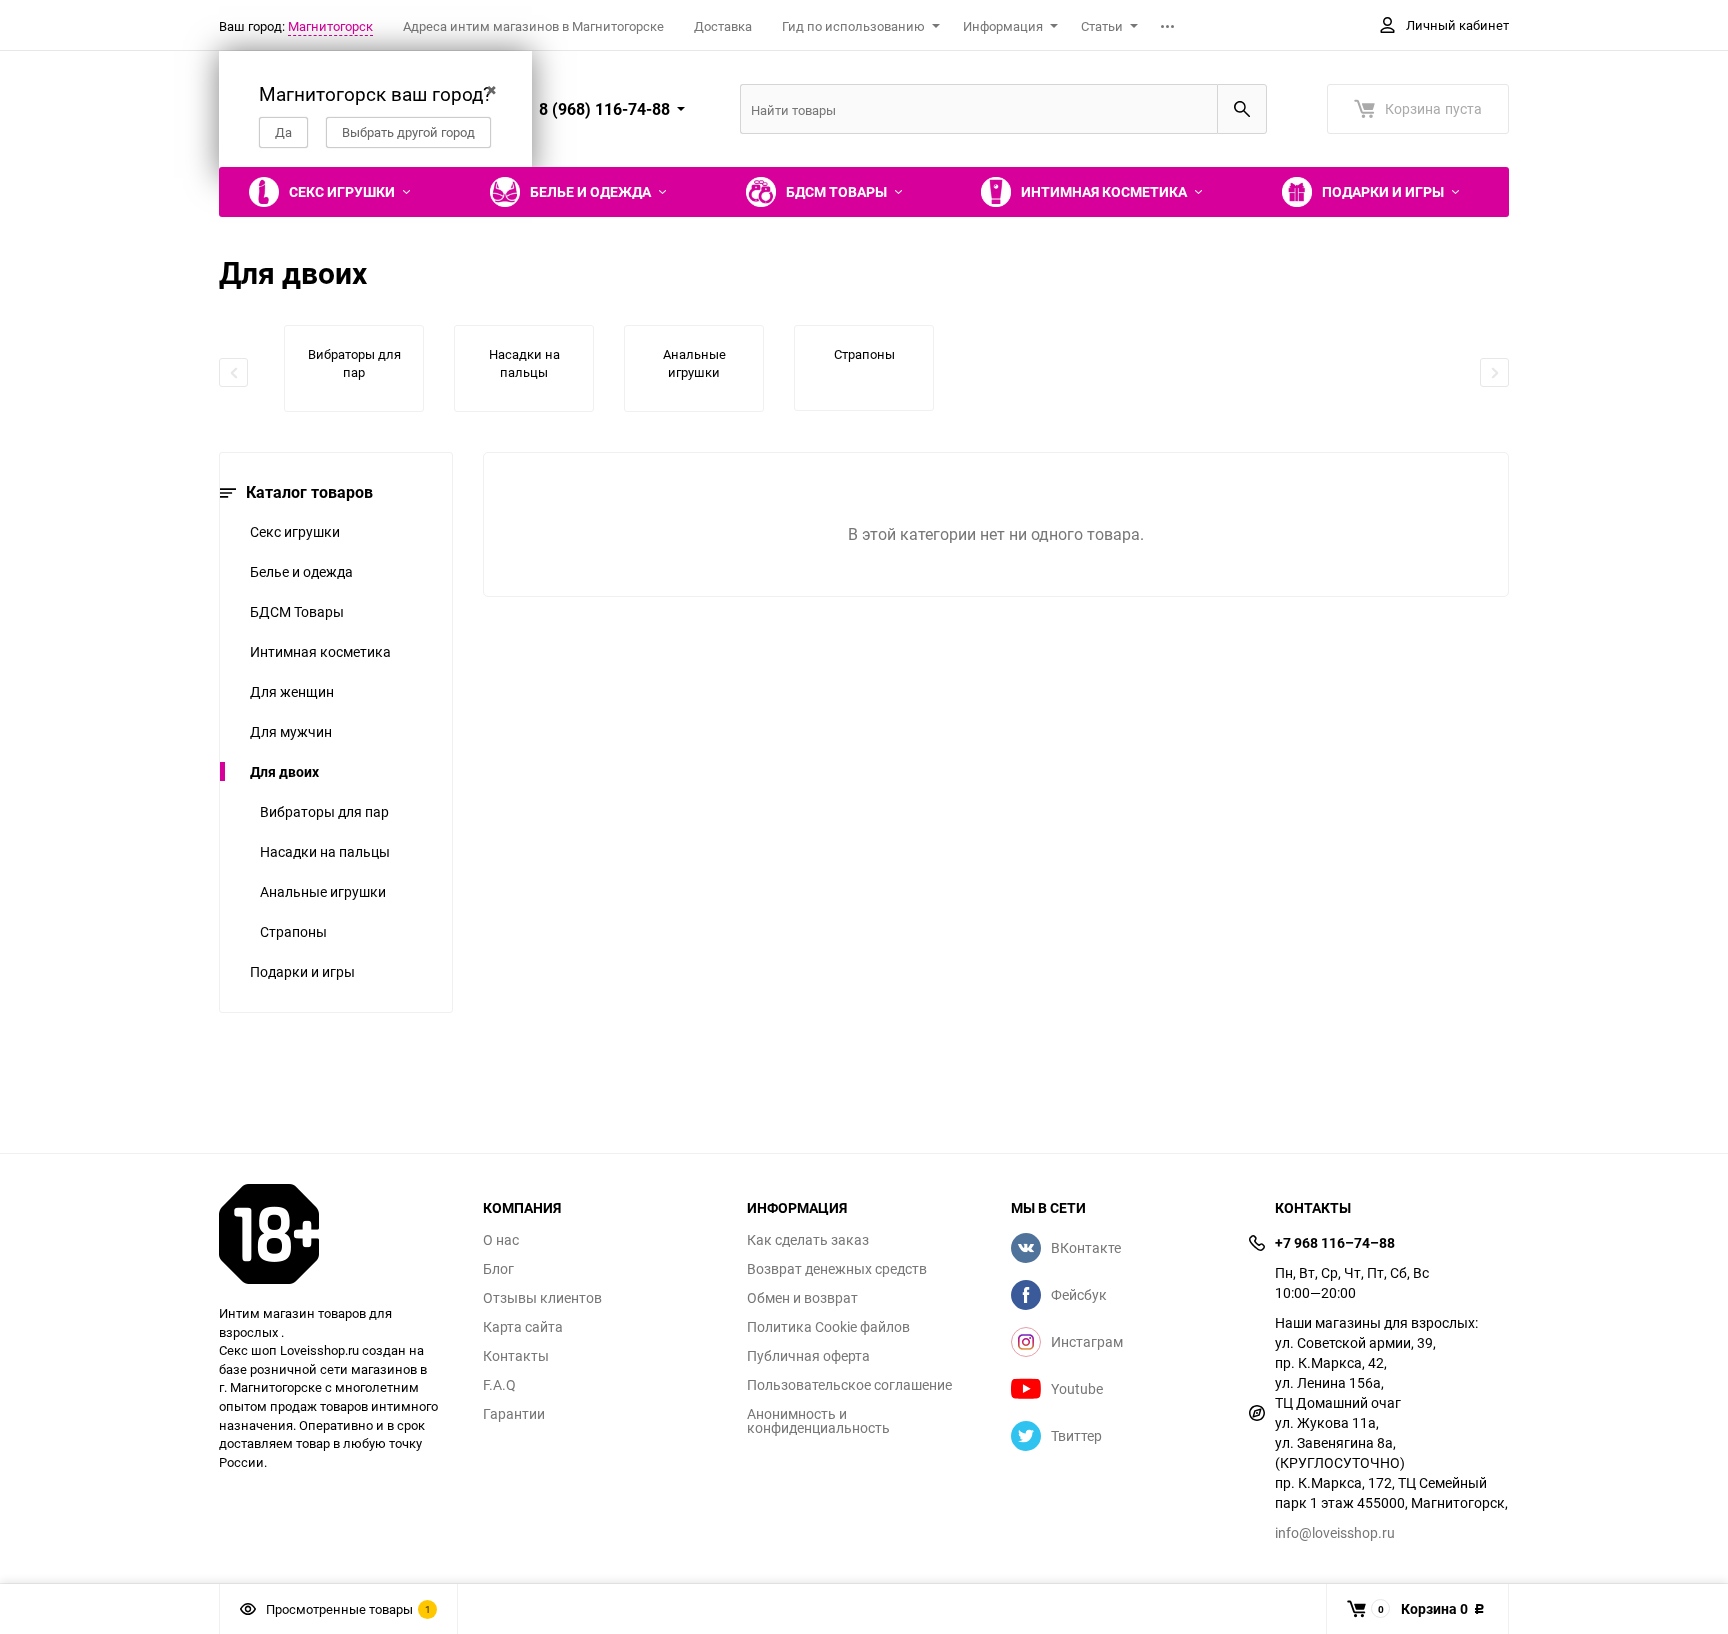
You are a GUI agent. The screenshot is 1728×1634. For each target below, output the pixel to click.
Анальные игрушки (323, 891)
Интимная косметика (320, 651)
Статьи (1102, 26)
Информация (1003, 26)
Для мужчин (291, 731)
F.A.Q (499, 1385)
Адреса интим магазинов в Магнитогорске (533, 26)
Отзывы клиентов (542, 1298)
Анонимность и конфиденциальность (818, 1421)
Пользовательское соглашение (849, 1385)
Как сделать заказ (808, 1240)
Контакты (516, 1356)
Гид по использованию (853, 26)
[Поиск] (1242, 109)
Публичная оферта (808, 1356)
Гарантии (514, 1414)
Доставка (723, 26)
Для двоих (284, 771)
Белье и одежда (301, 571)
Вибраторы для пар (324, 811)
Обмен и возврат (802, 1298)
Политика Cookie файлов (828, 1327)
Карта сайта (523, 1327)
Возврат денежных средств (837, 1269)
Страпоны (293, 931)
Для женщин (292, 691)
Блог (498, 1269)
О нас (501, 1240)
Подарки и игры (302, 971)
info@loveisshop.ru (1335, 1532)
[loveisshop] (336, 1234)
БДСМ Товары (297, 611)
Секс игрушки (295, 531)
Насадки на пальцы (325, 851)
